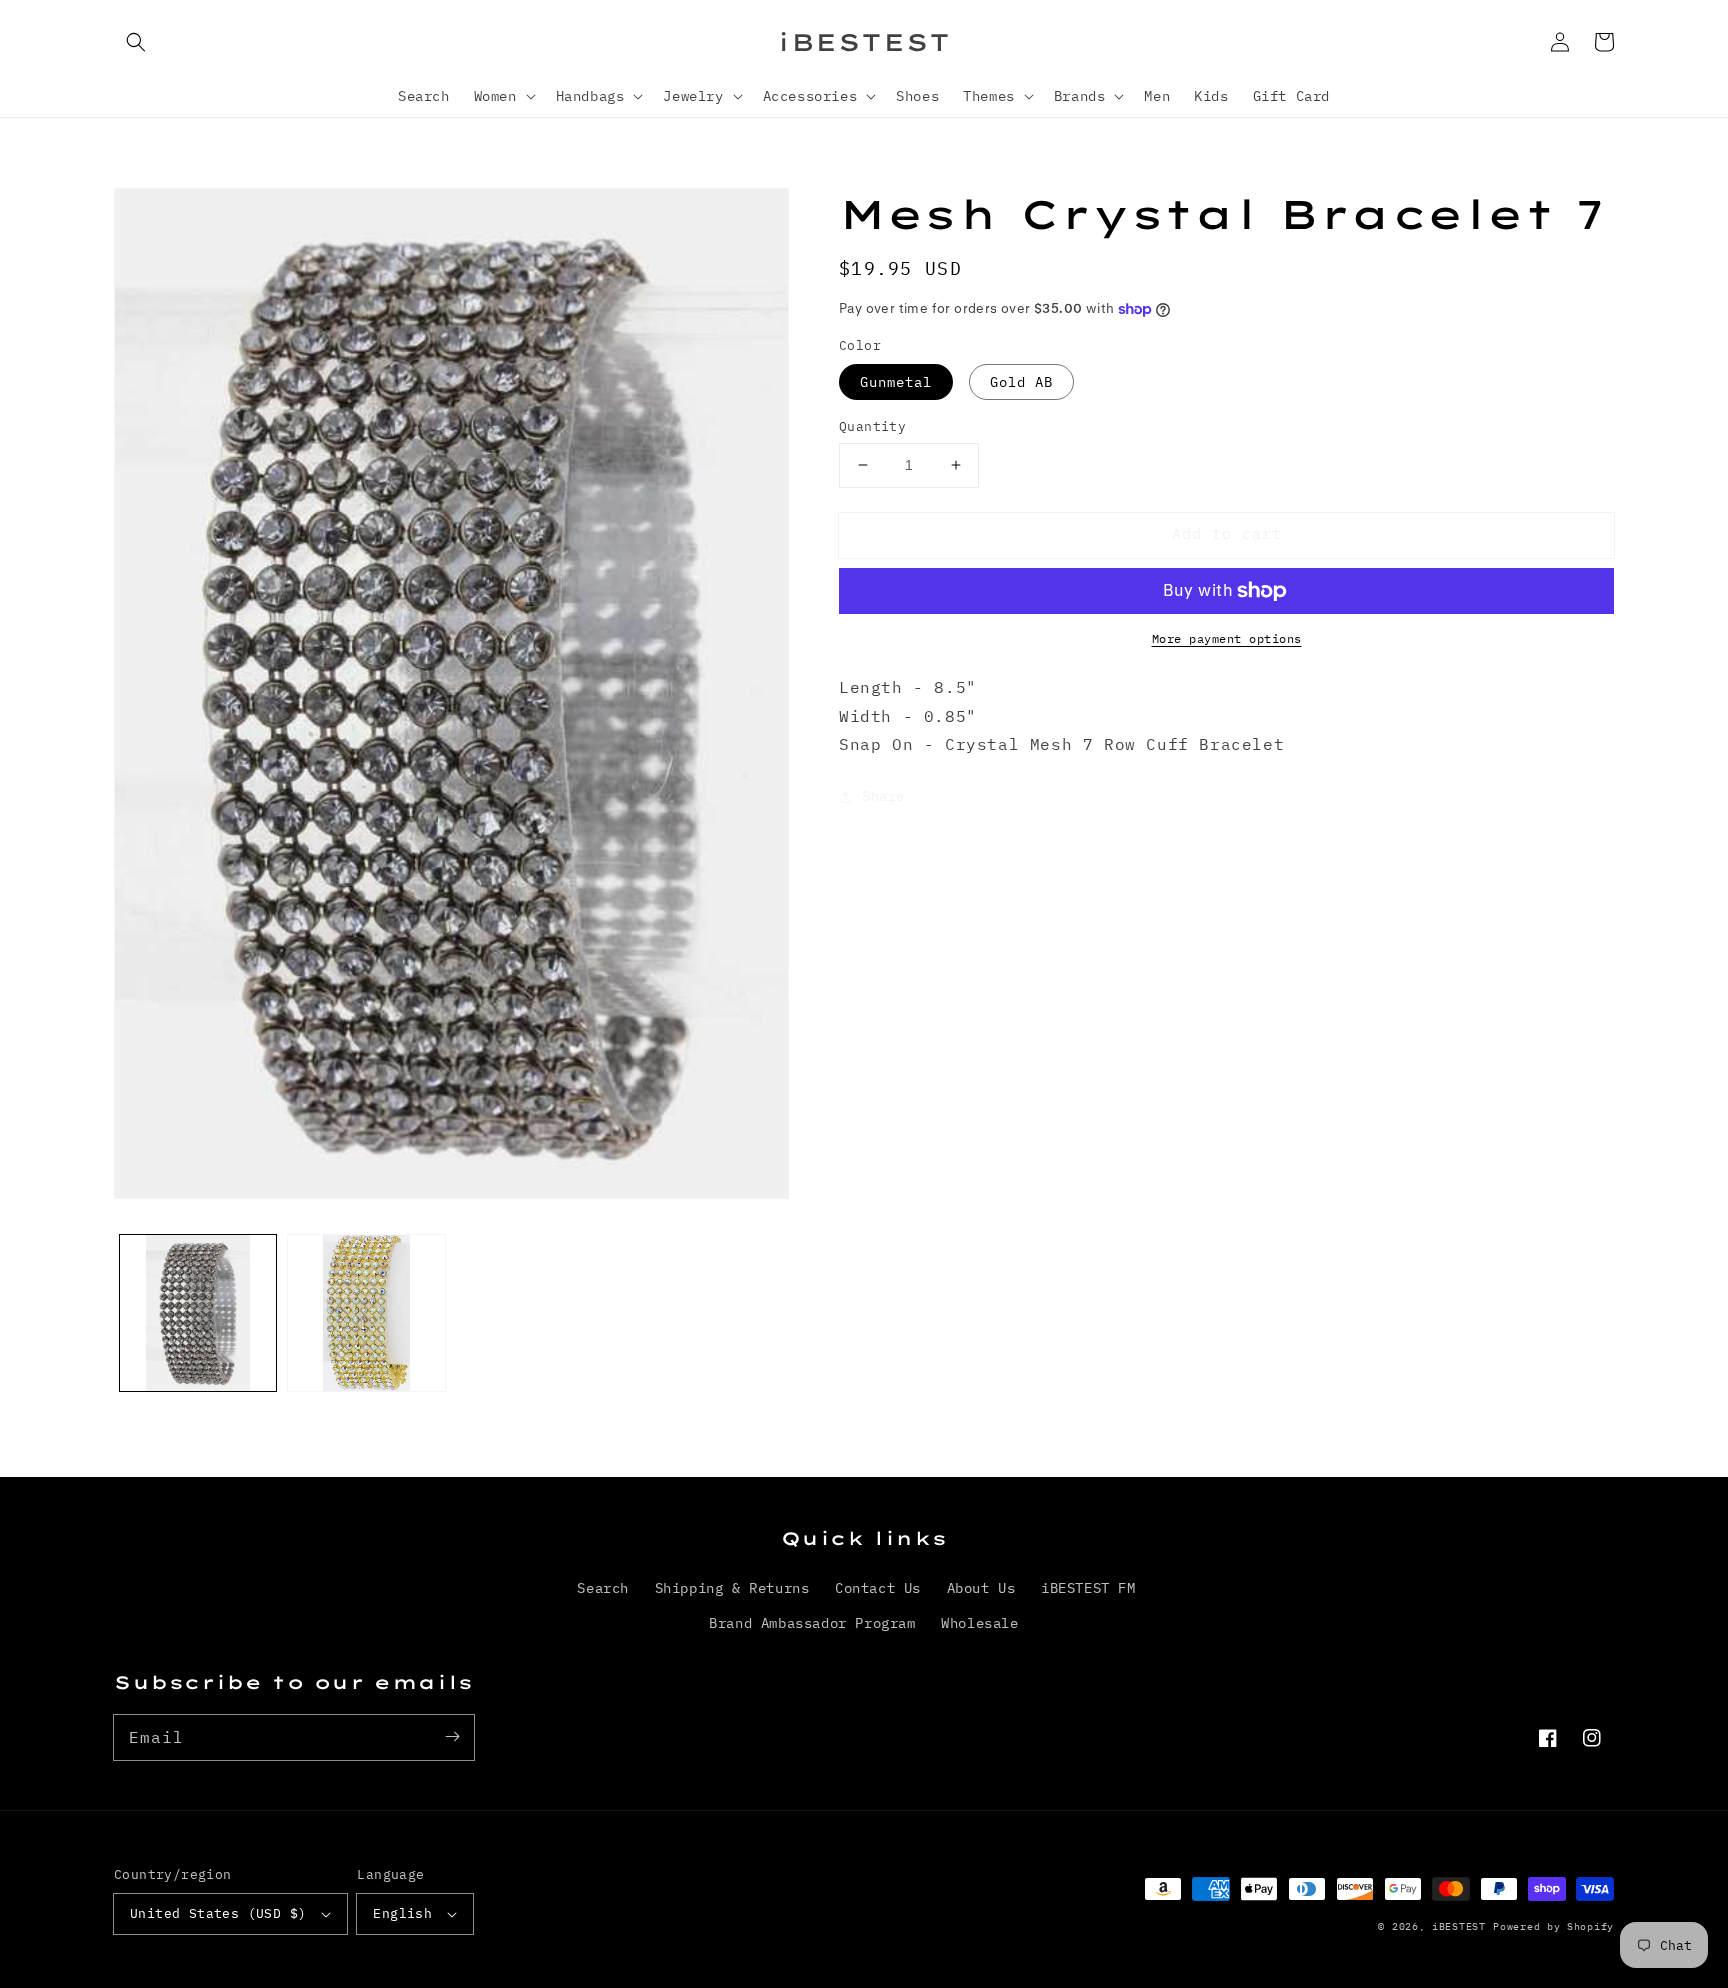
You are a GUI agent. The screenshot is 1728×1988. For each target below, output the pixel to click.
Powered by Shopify (1553, 1926)
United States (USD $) (218, 1913)
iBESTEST (1459, 1926)
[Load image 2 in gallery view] (366, 1313)
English (402, 1913)
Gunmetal (896, 382)
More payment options (1227, 638)
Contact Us (878, 1588)
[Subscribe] (452, 1737)
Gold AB (1021, 382)
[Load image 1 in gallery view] (198, 1313)
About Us (981, 1588)
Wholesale (979, 1623)
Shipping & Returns (732, 1588)
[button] (136, 42)
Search (603, 1588)
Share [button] (883, 796)
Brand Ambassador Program (812, 1623)
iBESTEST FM (1088, 1588)
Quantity (872, 426)
